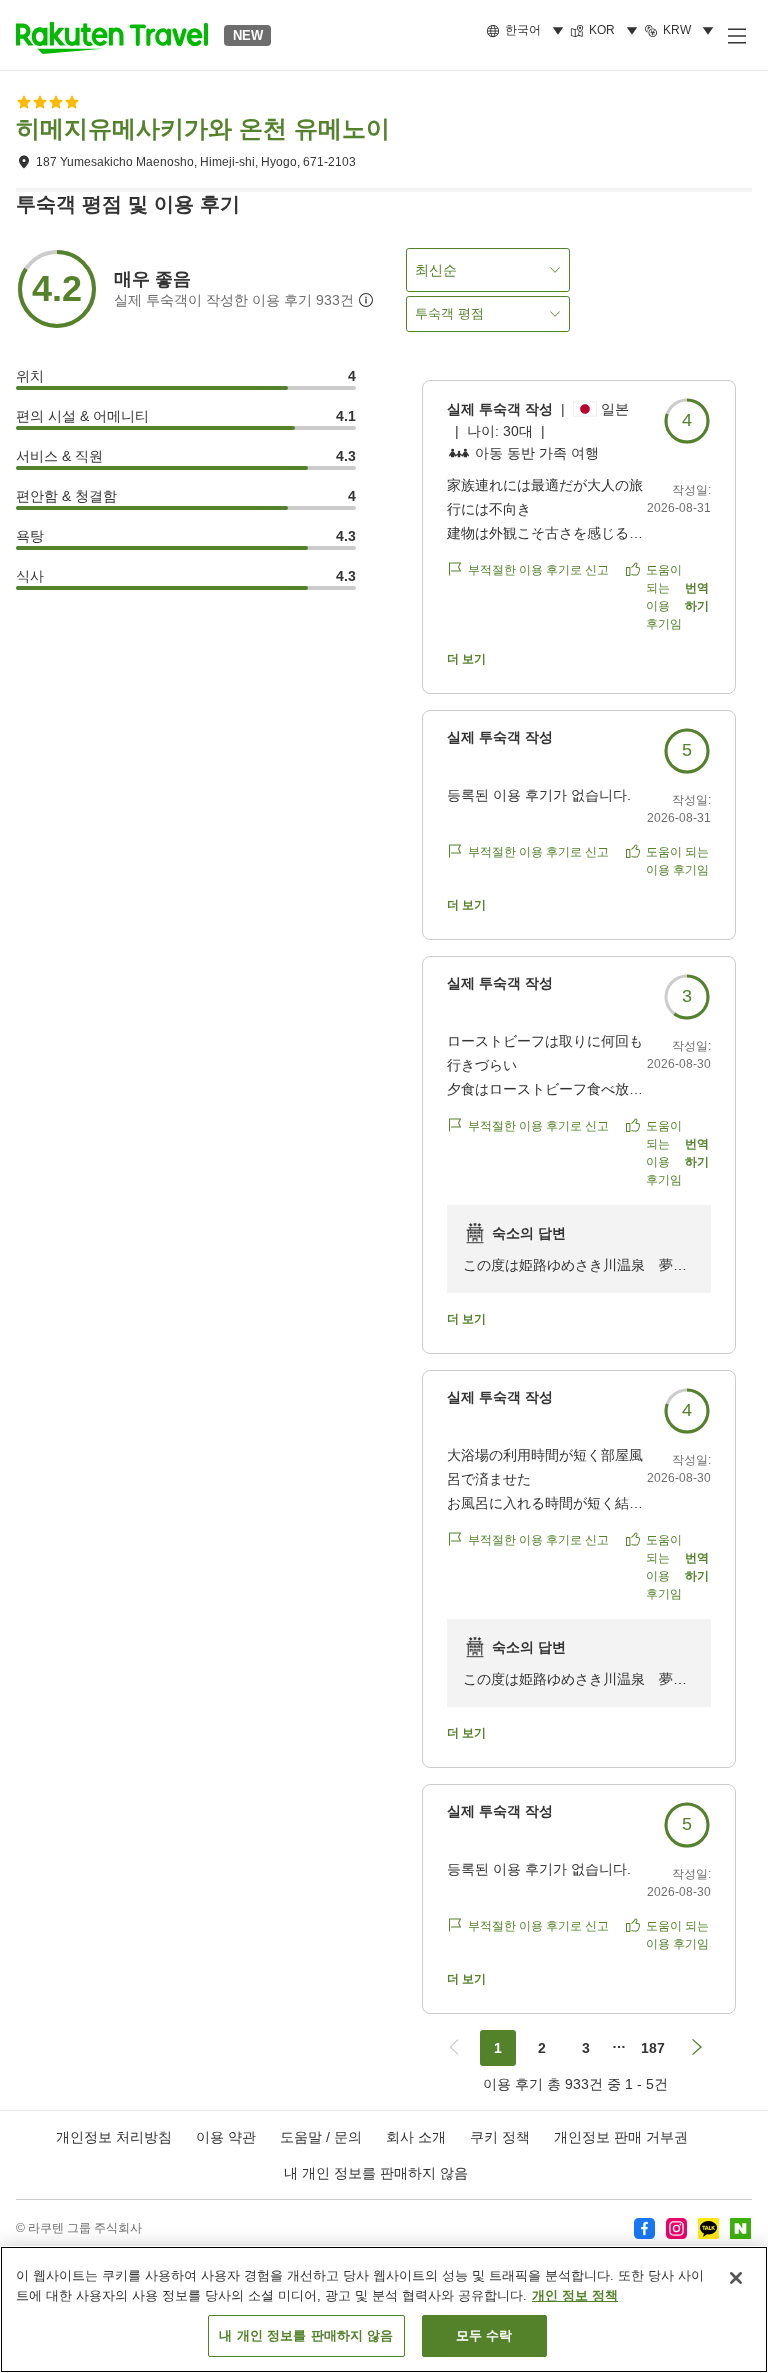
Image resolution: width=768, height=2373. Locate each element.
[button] (112, 35)
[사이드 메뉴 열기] (736, 35)
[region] (384, 2309)
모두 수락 (484, 2335)
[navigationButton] (454, 2048)
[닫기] (736, 2278)
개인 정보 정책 (575, 2295)
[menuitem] (528, 31)
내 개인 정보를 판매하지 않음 (376, 2173)
